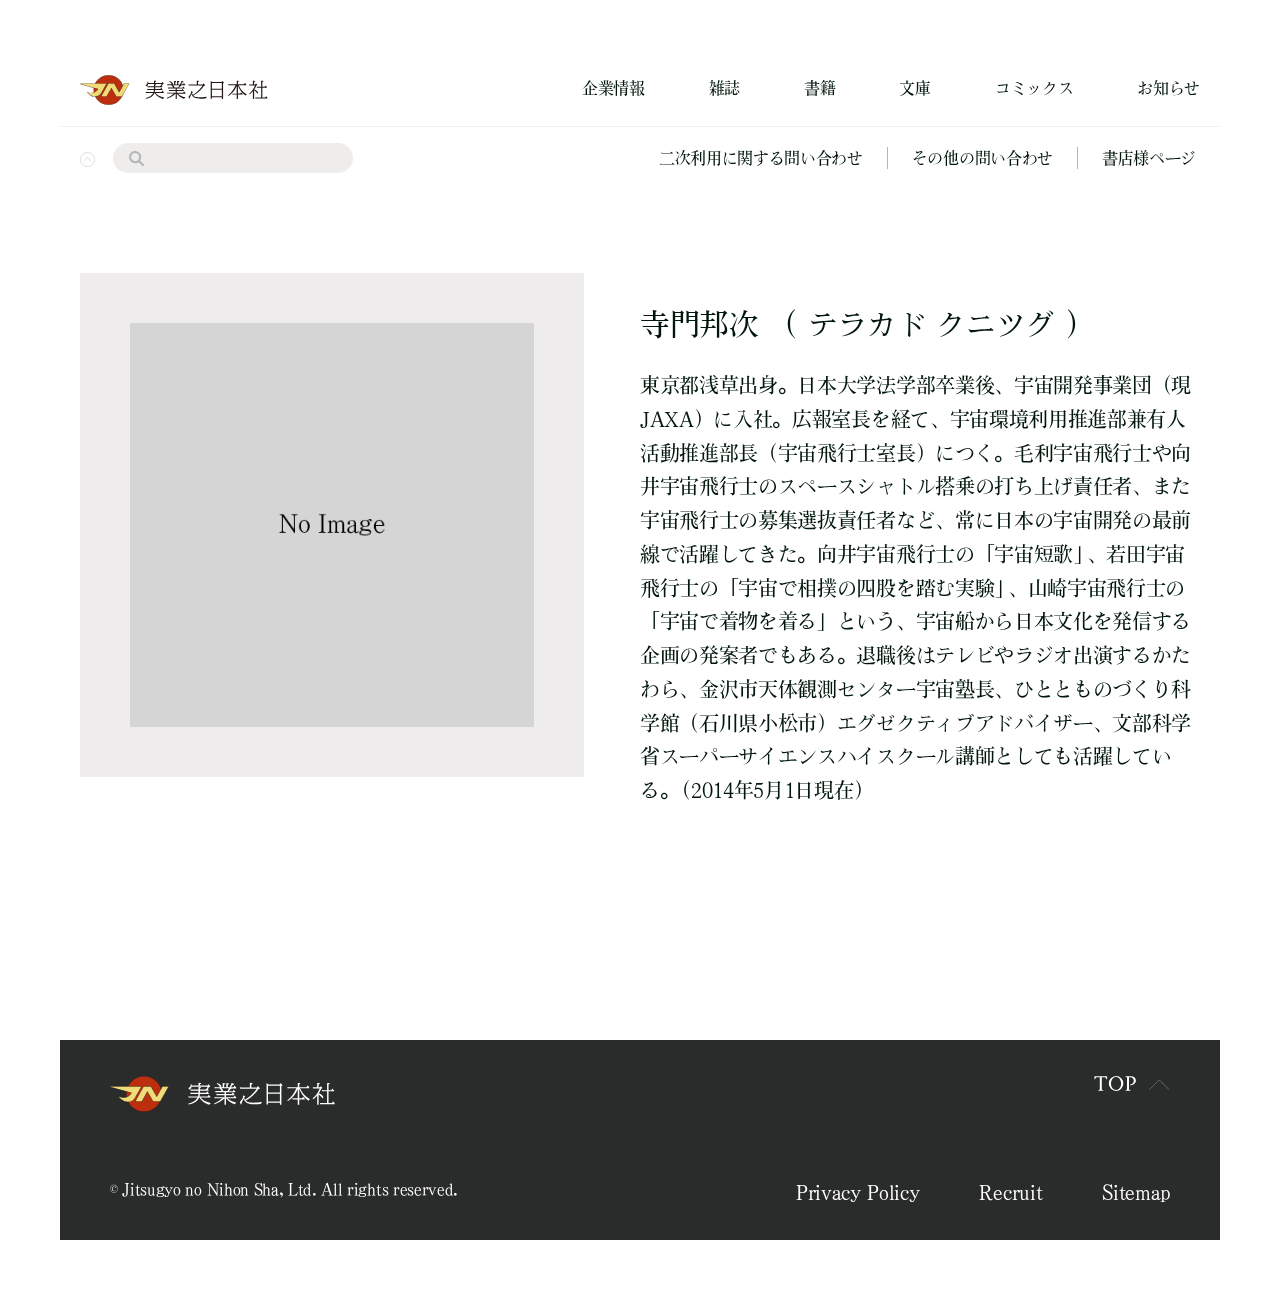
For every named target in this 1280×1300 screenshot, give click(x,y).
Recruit (1010, 1192)
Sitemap (1136, 1192)
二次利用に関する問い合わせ (761, 158)
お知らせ (1168, 88)
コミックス (1034, 88)
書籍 (819, 88)
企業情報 (613, 88)
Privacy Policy (858, 1192)
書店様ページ (1149, 158)
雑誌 (724, 88)
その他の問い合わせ (982, 158)
